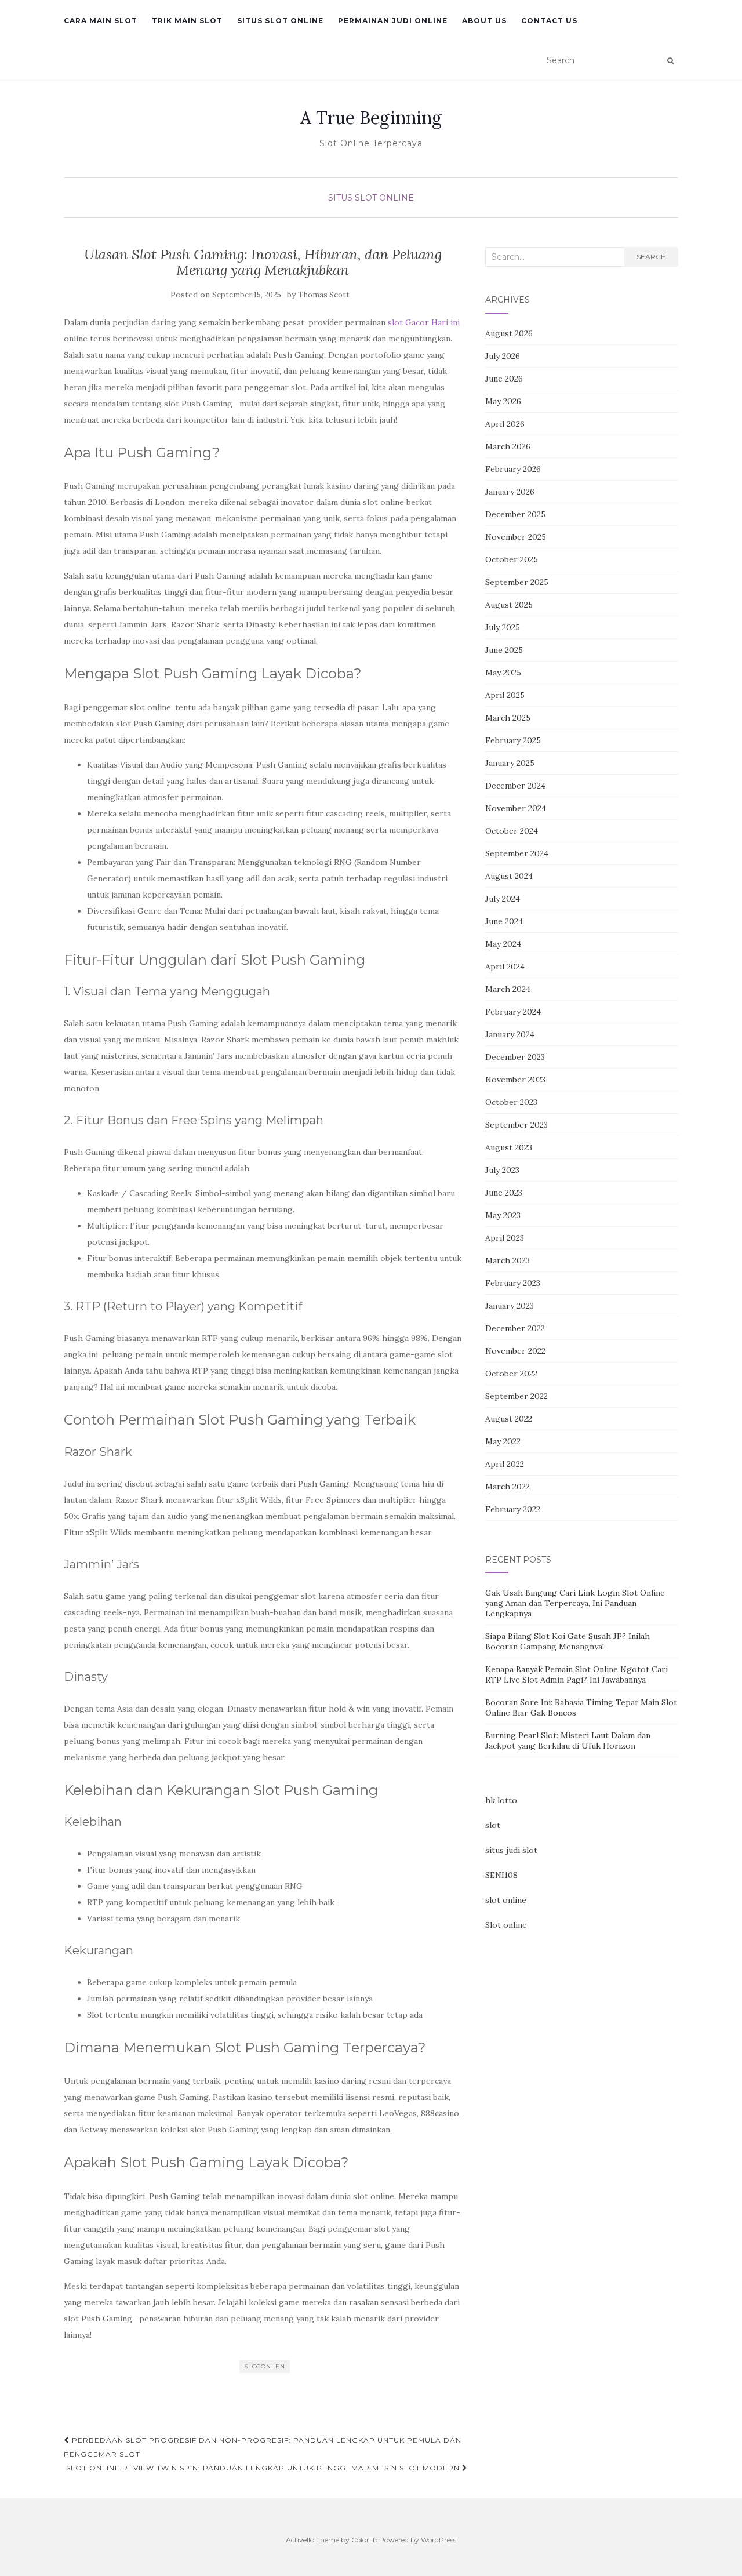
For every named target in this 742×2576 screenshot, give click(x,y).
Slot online (506, 1925)
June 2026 (504, 379)
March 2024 (508, 989)
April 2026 (505, 424)
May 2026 (503, 401)
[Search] (670, 61)
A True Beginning (371, 118)
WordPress (439, 2540)
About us (484, 21)
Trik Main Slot (187, 21)
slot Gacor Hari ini (424, 322)
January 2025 (510, 763)
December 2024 (515, 786)
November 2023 (515, 1080)
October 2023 (511, 1102)
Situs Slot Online (280, 21)
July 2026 (503, 356)
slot (493, 1825)
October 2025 (512, 559)
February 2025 (513, 740)
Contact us (549, 21)
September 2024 (517, 853)
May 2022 (503, 1441)
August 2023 (509, 1147)
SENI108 (501, 1875)
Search (651, 257)
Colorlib (364, 2540)
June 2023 (504, 1193)
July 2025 (503, 627)
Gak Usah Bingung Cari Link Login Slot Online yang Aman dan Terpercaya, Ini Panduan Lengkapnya (575, 1603)
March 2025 (508, 718)
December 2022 (515, 1328)
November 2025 (516, 537)
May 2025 (503, 673)
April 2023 (505, 1238)
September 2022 (517, 1396)
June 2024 (504, 921)
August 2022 (509, 1419)
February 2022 (513, 1509)
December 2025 (515, 514)
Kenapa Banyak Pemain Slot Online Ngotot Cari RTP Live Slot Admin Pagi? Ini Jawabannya (576, 1674)
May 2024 (503, 944)
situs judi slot (511, 1850)
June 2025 (504, 650)
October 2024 (512, 831)
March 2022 (508, 1487)
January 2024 (510, 1034)
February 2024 (513, 1012)
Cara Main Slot (101, 21)
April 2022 (505, 1464)
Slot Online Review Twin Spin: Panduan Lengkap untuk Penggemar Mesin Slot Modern (264, 2468)
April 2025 (505, 695)
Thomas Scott (324, 295)
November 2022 (515, 1351)
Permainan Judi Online (393, 21)
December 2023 (515, 1057)
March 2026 (508, 446)
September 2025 (517, 582)
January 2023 (510, 1306)
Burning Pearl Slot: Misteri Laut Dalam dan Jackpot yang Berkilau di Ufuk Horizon (568, 1741)
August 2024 (509, 876)
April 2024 (505, 967)
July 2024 (503, 899)
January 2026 (510, 492)
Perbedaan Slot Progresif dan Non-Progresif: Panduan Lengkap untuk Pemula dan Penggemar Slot (263, 2447)
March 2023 (508, 1260)
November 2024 (516, 808)
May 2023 (503, 1215)
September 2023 (517, 1125)
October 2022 (511, 1374)
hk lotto (501, 1800)
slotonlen (265, 2366)
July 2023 (502, 1170)
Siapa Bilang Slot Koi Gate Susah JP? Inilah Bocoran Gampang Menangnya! (568, 1641)
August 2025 (509, 605)
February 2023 (513, 1283)
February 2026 (513, 469)
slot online (506, 1900)
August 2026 (509, 333)
